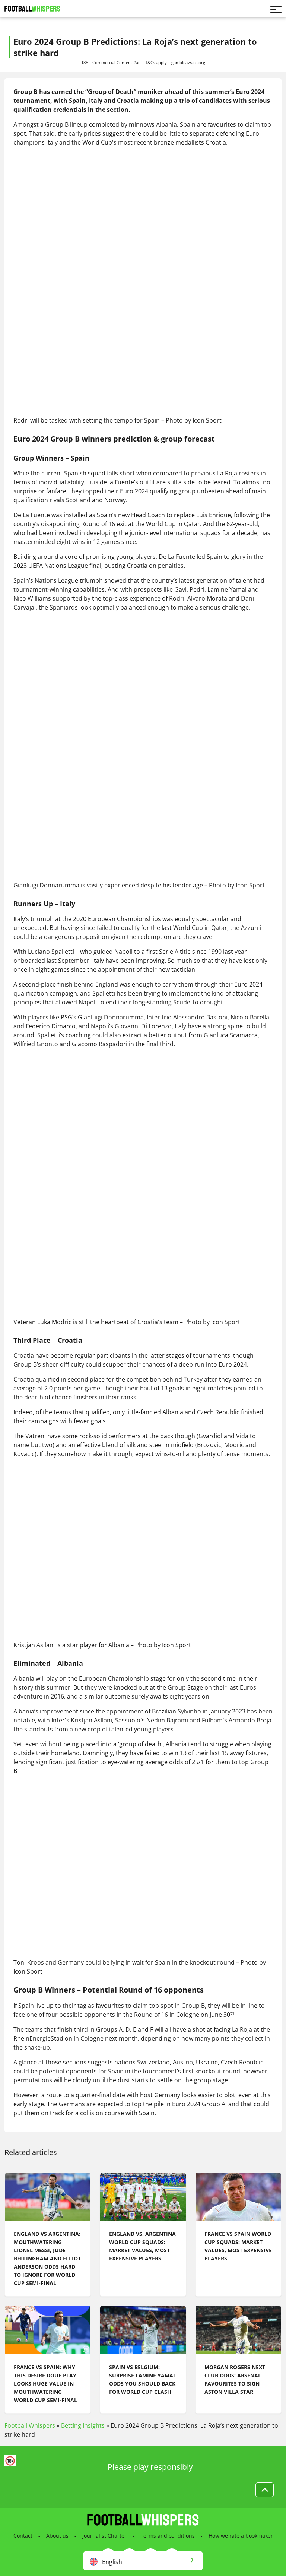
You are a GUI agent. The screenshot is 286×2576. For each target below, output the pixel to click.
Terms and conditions (168, 2536)
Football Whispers (30, 2425)
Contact (23, 2536)
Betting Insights (83, 2425)
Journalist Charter (104, 2536)
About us (57, 2536)
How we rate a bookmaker (241, 2536)
